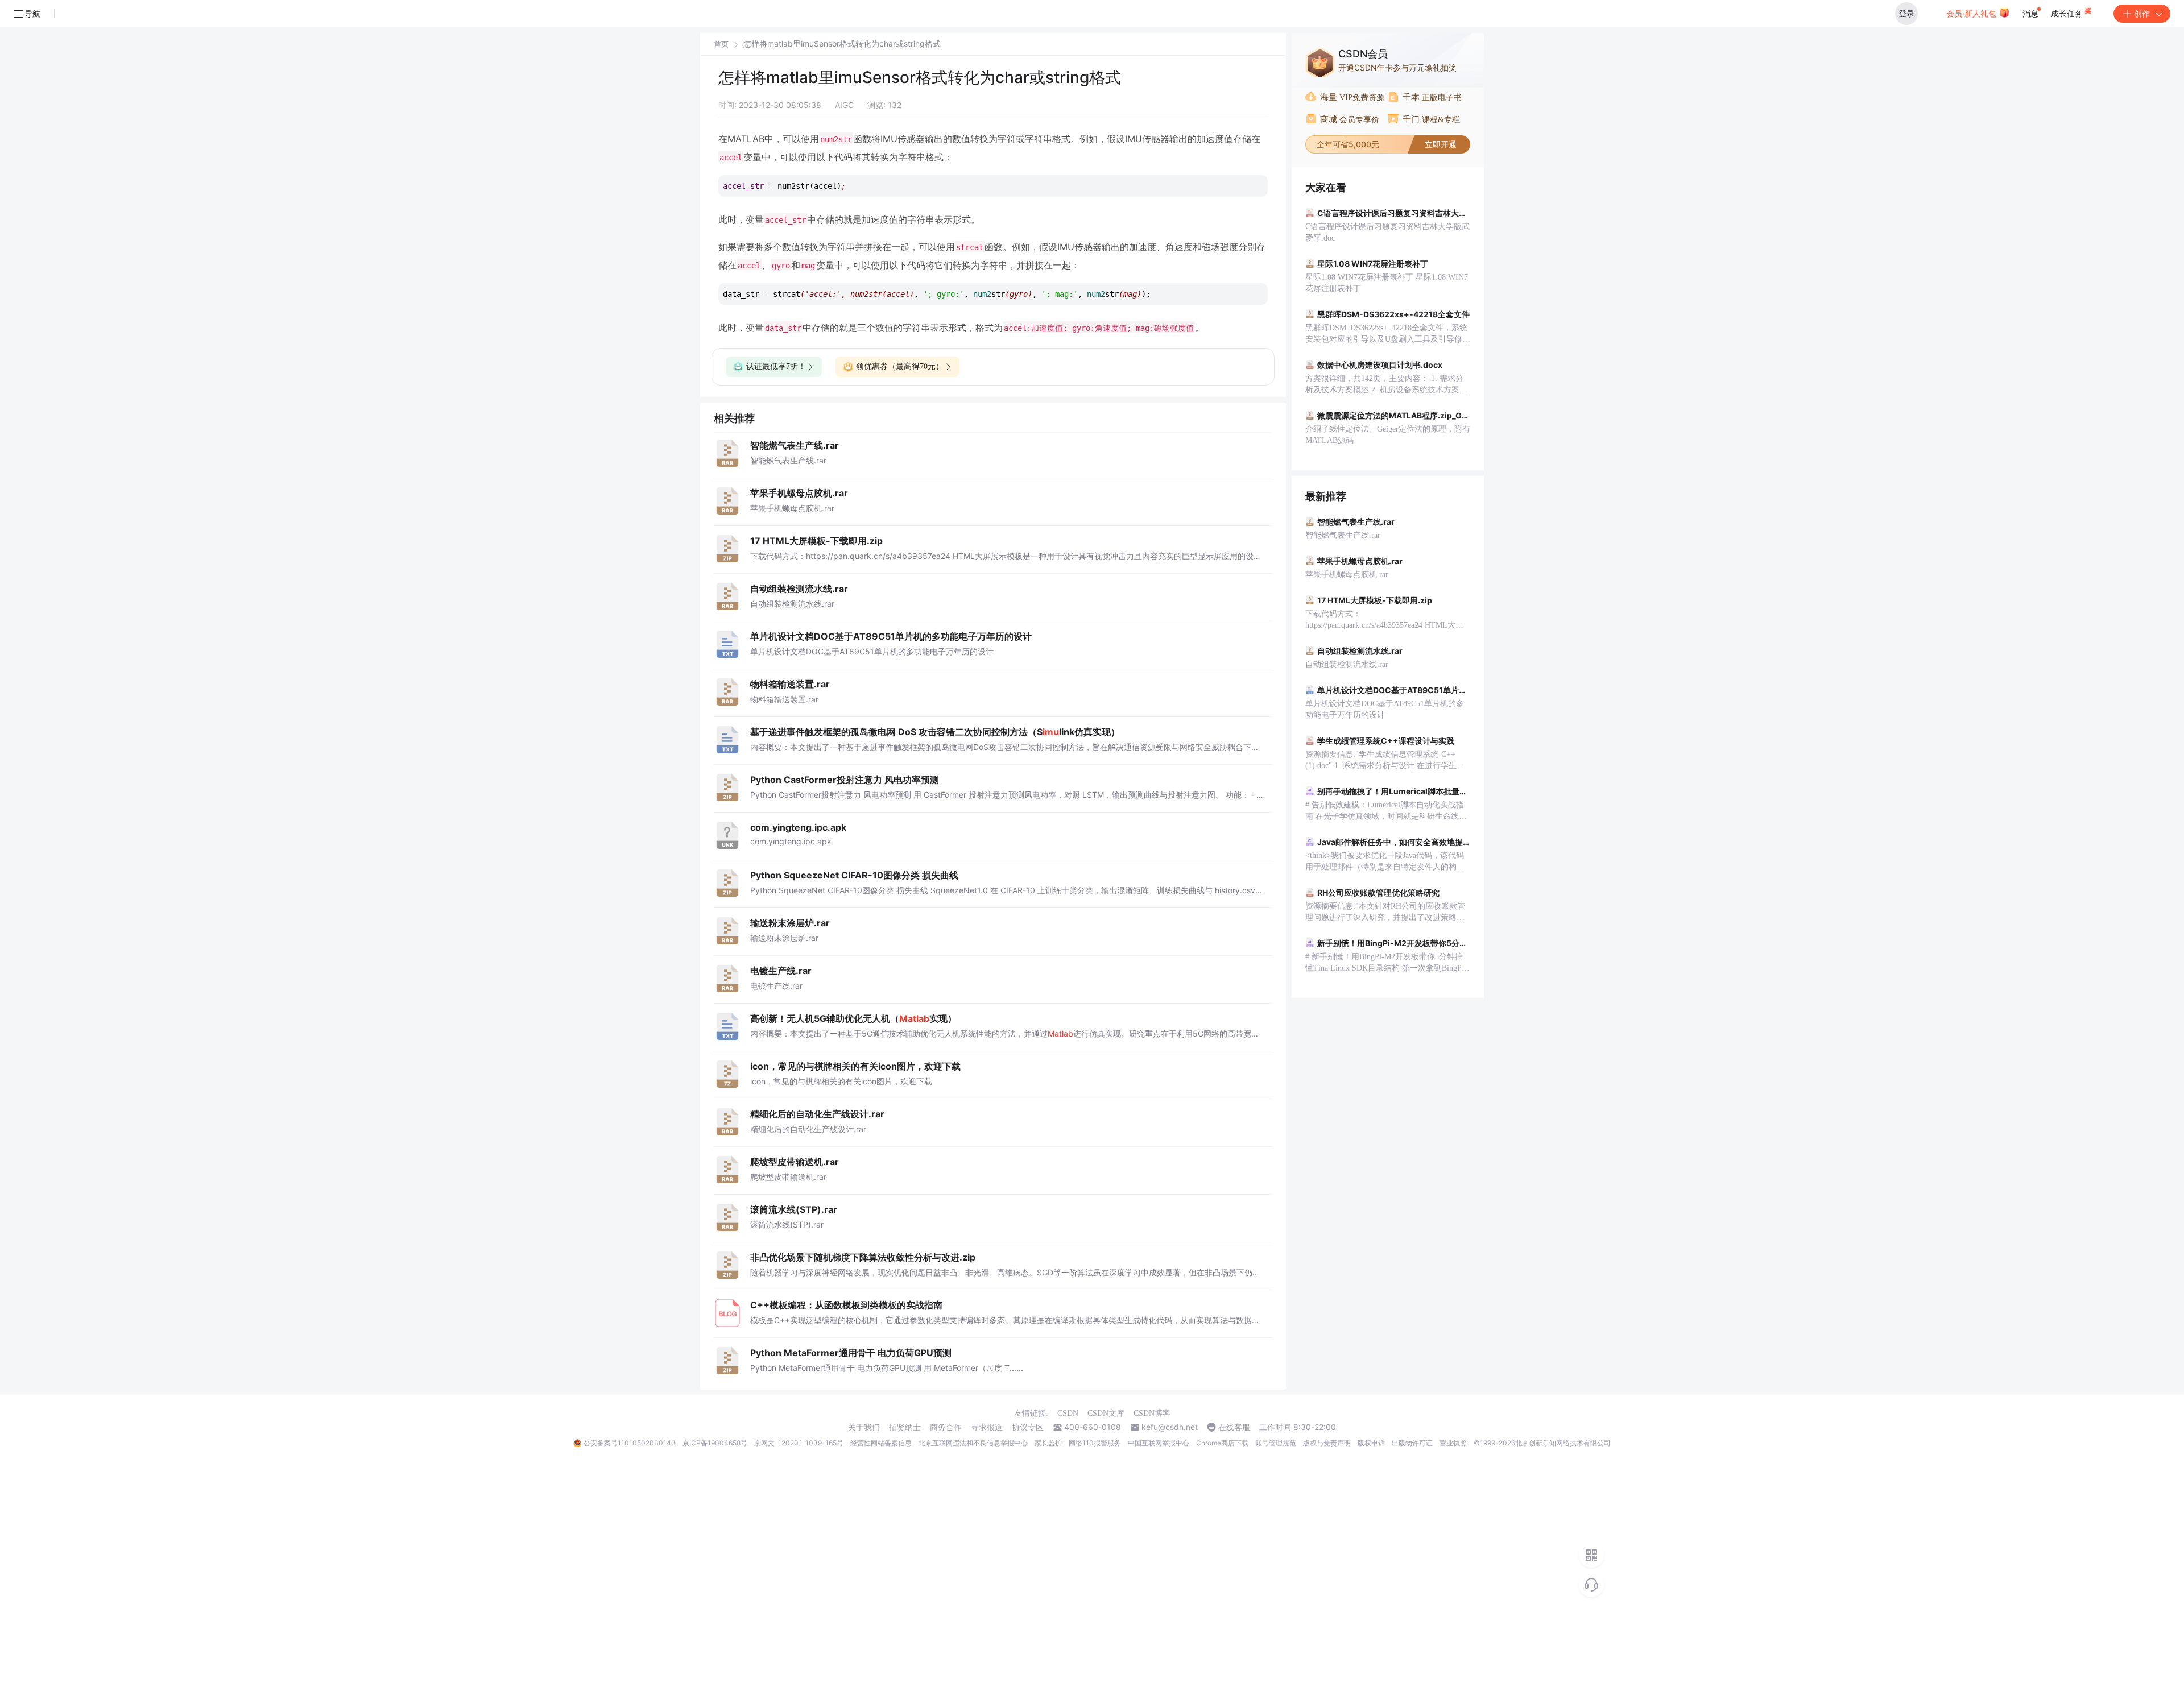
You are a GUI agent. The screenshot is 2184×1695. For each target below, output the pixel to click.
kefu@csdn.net (1170, 1427)
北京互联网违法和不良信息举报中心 (973, 1443)
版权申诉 (1371, 1443)
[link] (721, 44)
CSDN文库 (1106, 1413)
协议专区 (1028, 1427)
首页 (721, 44)
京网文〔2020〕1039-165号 (799, 1443)
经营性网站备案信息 (881, 1443)
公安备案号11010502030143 (630, 1443)
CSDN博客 (1152, 1413)
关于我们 (864, 1427)
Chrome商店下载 (1222, 1443)
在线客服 (1234, 1427)
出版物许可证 (1412, 1443)
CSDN (1068, 1413)
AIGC (844, 105)
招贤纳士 (905, 1427)
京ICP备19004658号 (715, 1443)
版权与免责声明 (1327, 1443)
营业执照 (1453, 1443)
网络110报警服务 (1095, 1443)
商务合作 (946, 1427)
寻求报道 (987, 1427)
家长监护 (1048, 1443)
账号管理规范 (1276, 1443)
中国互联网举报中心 (1159, 1443)
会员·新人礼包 (1972, 13)
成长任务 (2068, 13)
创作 (2142, 13)
